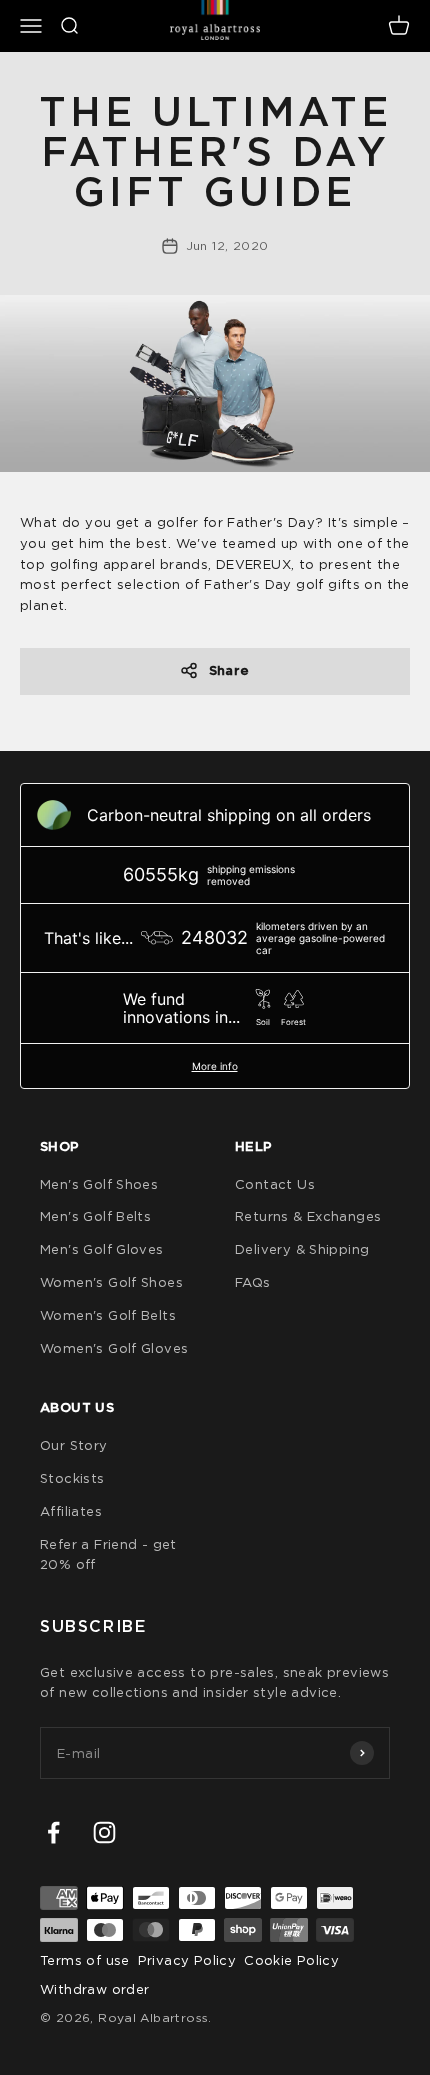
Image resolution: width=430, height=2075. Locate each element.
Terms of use (85, 1960)
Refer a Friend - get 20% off (108, 1554)
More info (215, 1066)
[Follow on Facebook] (53, 1832)
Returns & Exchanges (308, 1216)
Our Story (74, 1445)
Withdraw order (94, 1989)
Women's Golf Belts (108, 1315)
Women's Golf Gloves (114, 1348)
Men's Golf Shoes (99, 1184)
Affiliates (71, 1511)
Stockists (72, 1478)
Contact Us (275, 1184)
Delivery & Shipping (302, 1249)
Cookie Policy (291, 1960)
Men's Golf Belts (95, 1216)
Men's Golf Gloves (102, 1249)
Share (229, 670)
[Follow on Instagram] (104, 1832)
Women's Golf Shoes (111, 1282)
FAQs (253, 1282)
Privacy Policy (187, 1960)
